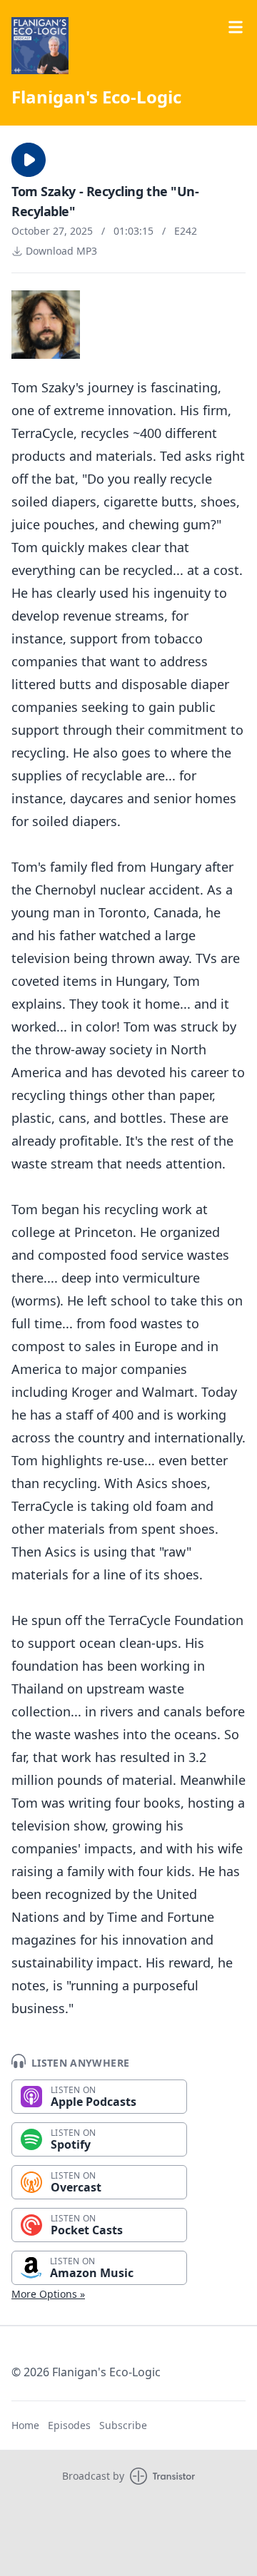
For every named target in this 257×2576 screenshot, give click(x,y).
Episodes (69, 2425)
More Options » (48, 2294)
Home (25, 2425)
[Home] (40, 46)
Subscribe (123, 2425)
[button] (29, 160)
